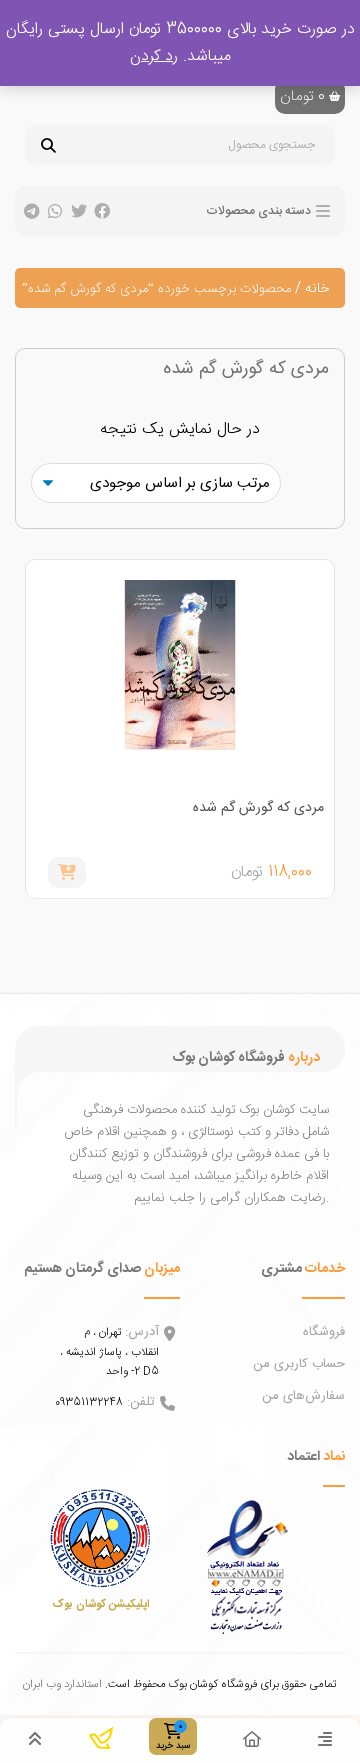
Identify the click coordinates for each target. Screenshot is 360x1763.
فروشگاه (324, 1332)
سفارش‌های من (303, 1396)
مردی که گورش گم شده (258, 808)
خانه (317, 289)
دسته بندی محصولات (258, 211)
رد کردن (154, 56)
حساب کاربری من (299, 1364)
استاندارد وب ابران (62, 1684)
